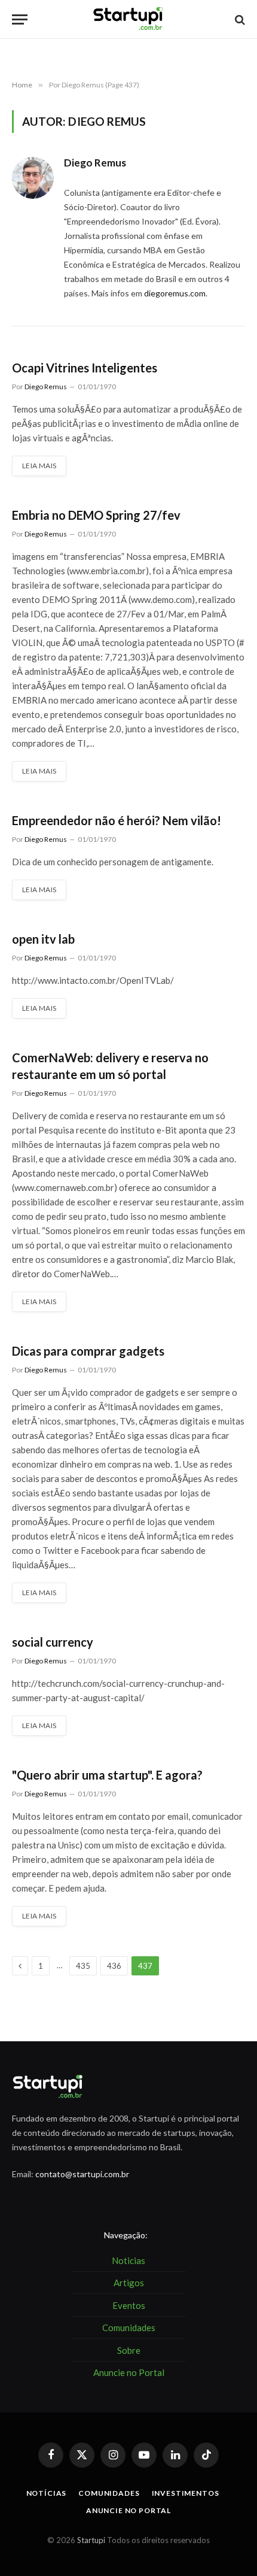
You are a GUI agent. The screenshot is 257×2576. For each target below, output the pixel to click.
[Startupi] (128, 19)
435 (83, 1966)
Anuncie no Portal (128, 2510)
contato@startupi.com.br (82, 2174)
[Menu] (20, 19)
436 (114, 1966)
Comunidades (109, 2493)
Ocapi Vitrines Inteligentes (85, 368)
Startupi (91, 2540)
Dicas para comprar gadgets (88, 1351)
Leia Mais (39, 466)
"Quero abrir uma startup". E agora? (107, 1775)
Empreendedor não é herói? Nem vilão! (117, 820)
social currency (53, 1642)
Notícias (47, 2493)
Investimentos (186, 2493)
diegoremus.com (175, 293)
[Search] (239, 19)
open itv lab (43, 939)
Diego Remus (95, 163)
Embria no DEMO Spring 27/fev (96, 515)
